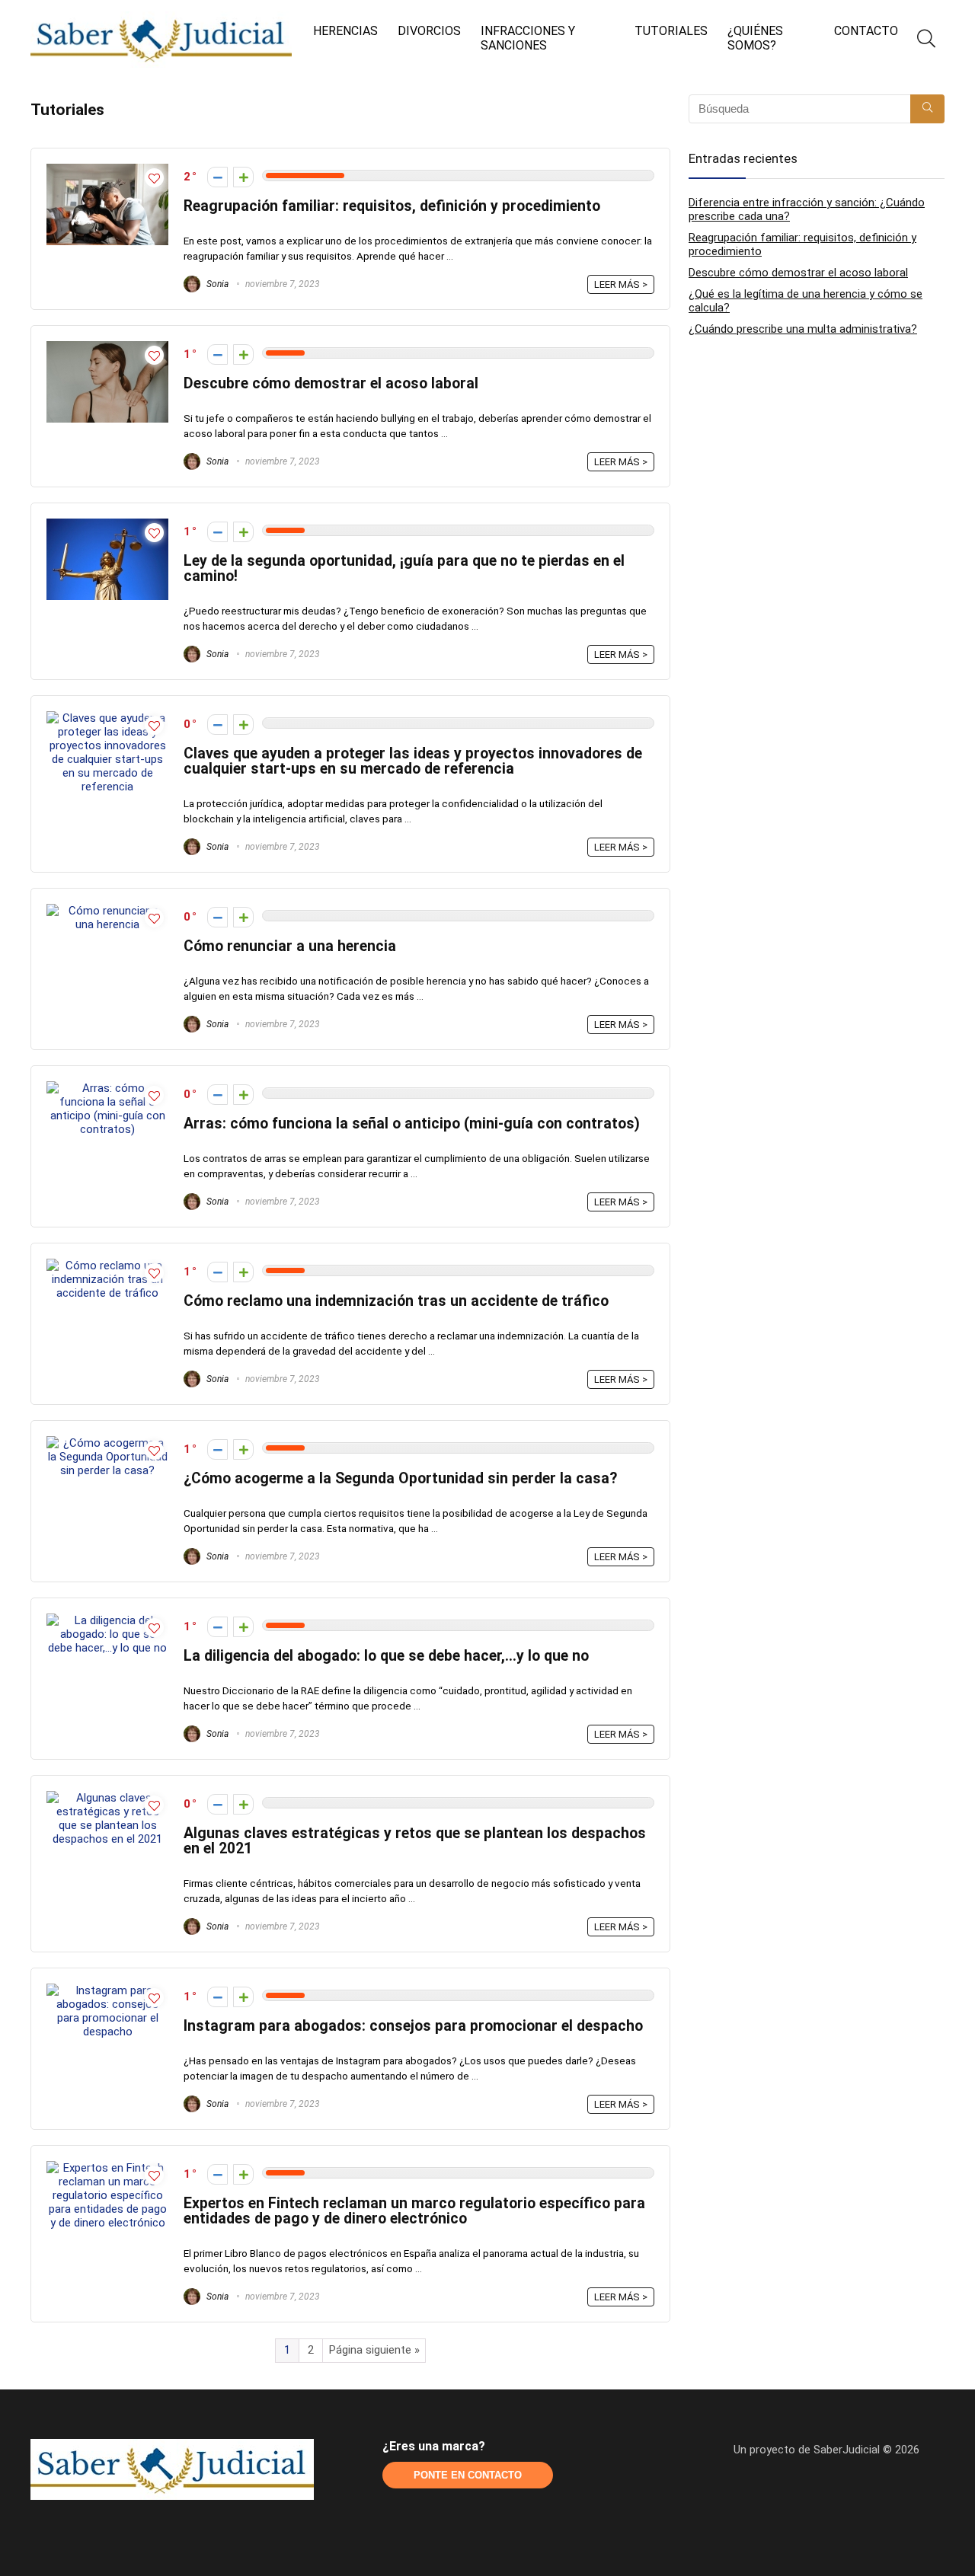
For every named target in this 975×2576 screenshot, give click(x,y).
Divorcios (429, 31)
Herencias (345, 31)
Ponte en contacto (468, 2475)
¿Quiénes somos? (755, 38)
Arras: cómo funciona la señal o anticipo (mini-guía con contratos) (412, 1124)
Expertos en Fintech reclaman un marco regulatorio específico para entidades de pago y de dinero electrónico (414, 2211)
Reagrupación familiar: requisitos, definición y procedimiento (392, 206)
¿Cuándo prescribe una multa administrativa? (803, 329)
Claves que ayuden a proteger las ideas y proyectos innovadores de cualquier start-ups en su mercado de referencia (413, 761)
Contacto (866, 31)
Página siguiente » (374, 2350)
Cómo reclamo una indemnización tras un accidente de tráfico (396, 1301)
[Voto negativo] (217, 177)
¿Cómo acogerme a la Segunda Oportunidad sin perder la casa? (400, 1478)
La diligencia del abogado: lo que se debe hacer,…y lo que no (386, 1656)
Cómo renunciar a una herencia (290, 946)
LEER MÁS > (621, 284)
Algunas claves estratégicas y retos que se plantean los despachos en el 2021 (415, 1841)
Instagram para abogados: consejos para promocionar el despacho (413, 2026)
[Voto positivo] (243, 177)
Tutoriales (671, 31)
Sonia (216, 284)
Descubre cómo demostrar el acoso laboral (331, 383)
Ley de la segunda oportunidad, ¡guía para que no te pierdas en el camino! (404, 568)
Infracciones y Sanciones (528, 38)
